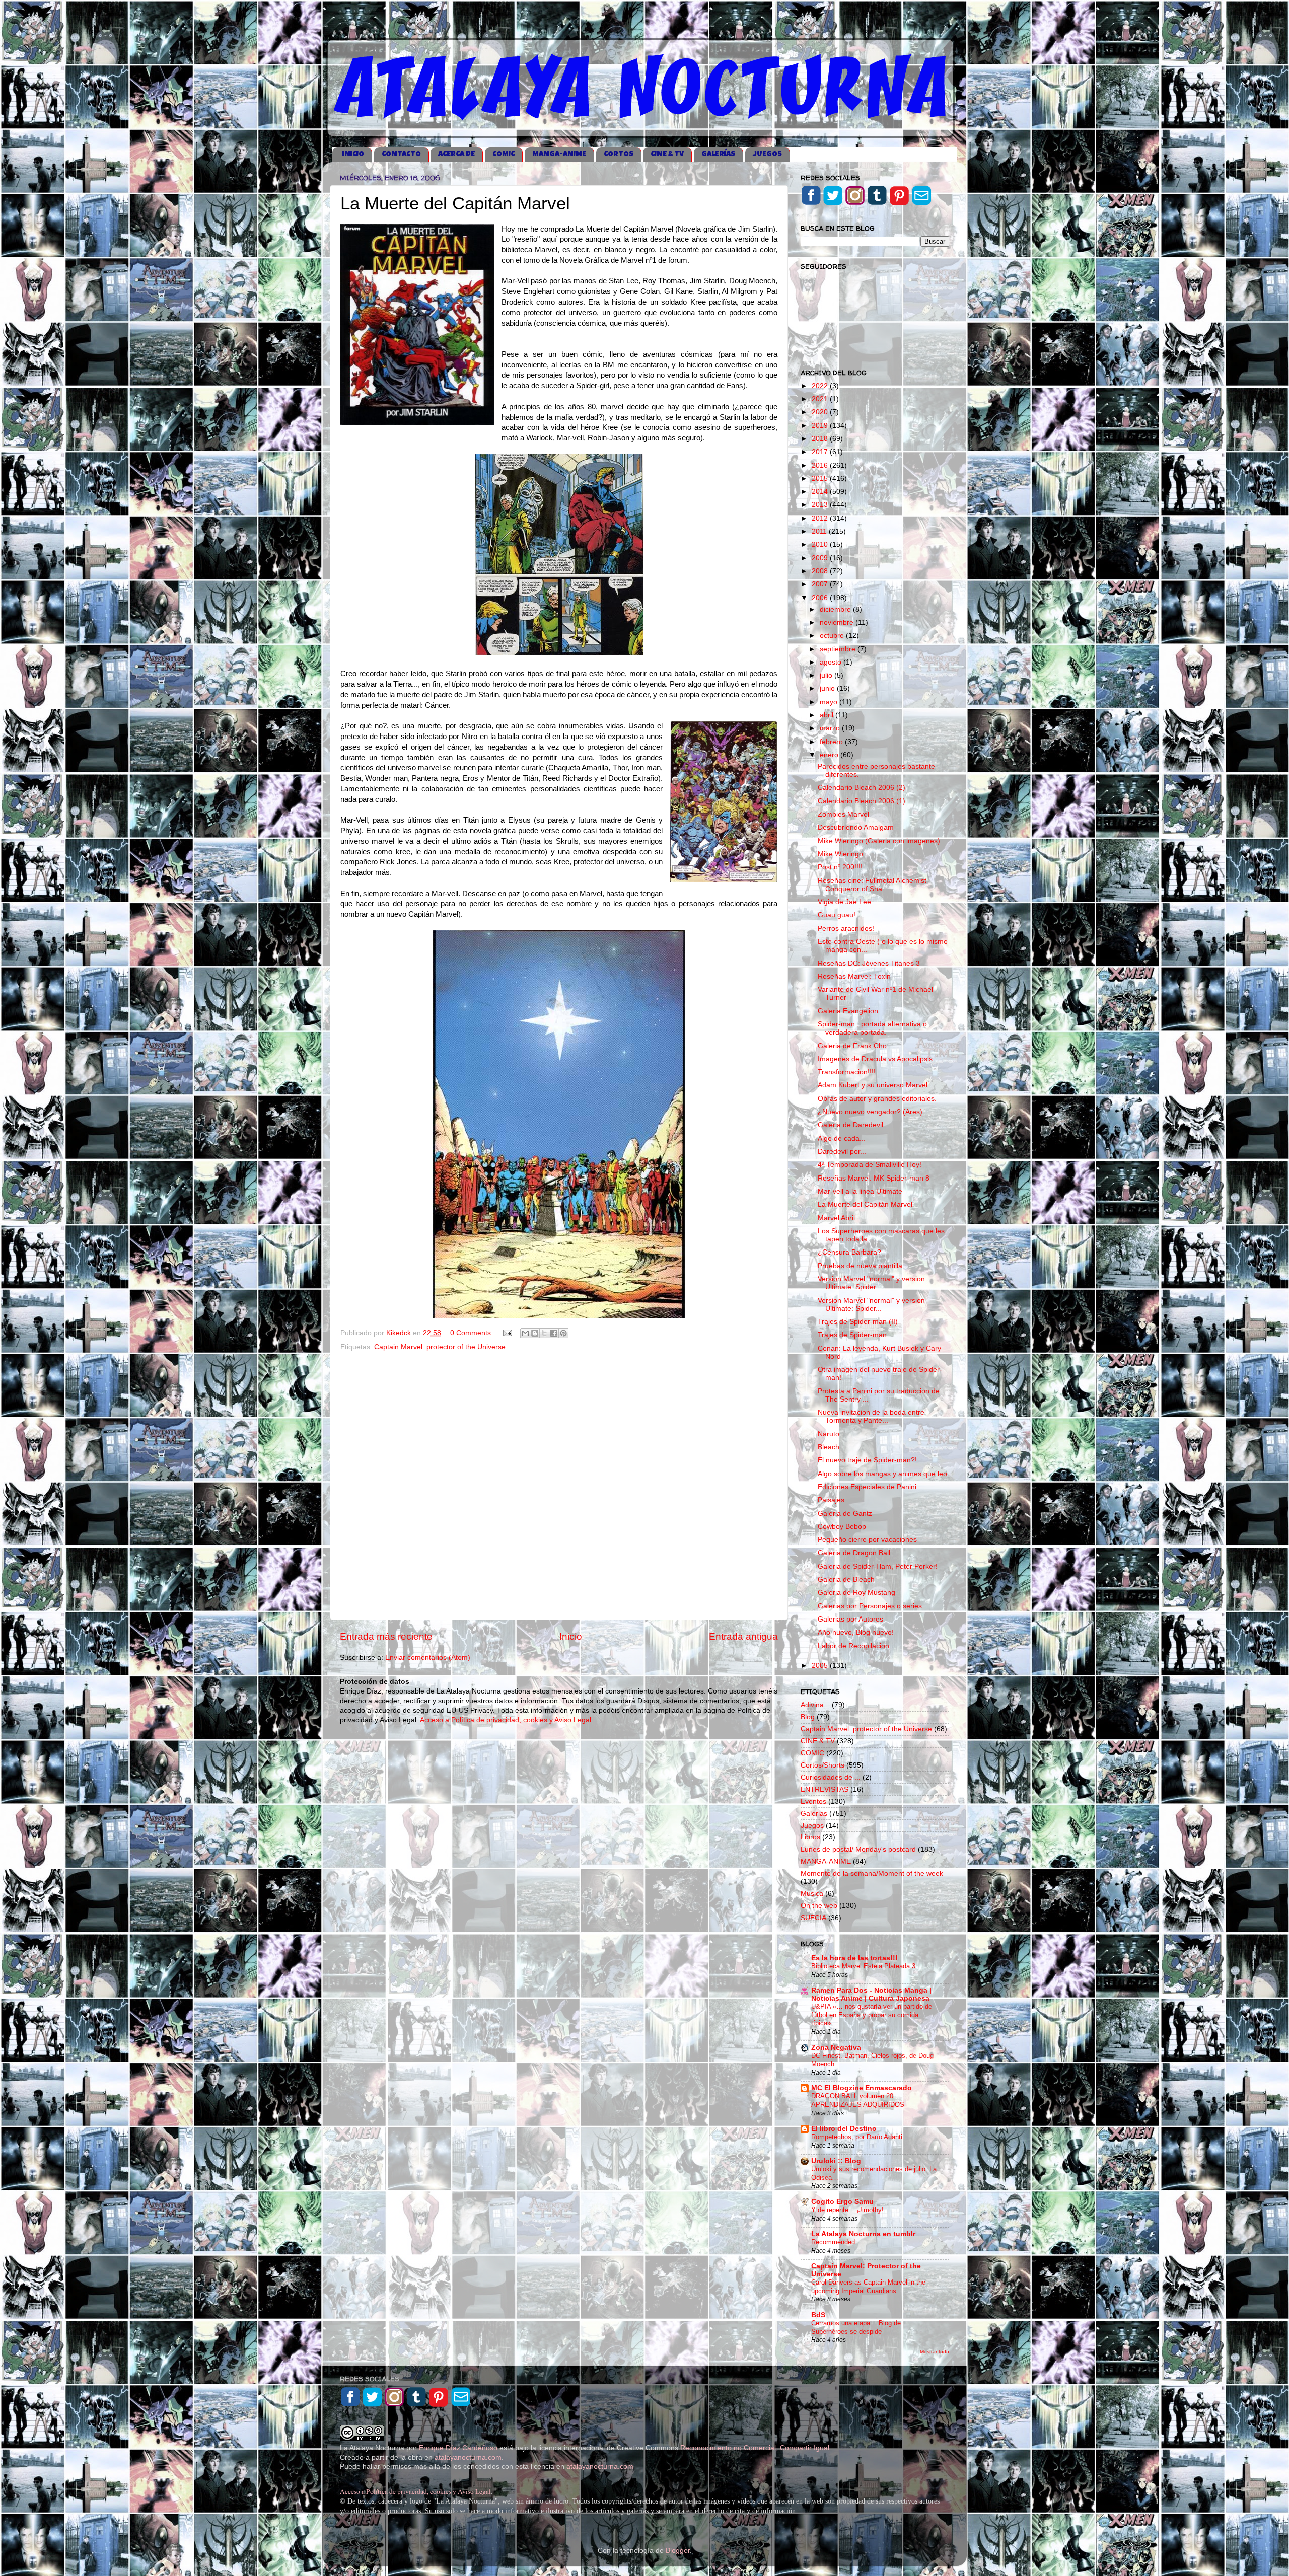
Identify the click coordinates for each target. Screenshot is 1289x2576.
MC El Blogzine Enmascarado (862, 2088)
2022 (821, 386)
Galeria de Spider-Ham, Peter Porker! (878, 1566)
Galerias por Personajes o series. (871, 1606)
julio (827, 675)
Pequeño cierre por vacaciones (867, 1540)
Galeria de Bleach (846, 1579)
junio (828, 688)
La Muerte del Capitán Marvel (865, 1204)
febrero (832, 742)
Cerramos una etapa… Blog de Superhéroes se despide (856, 2327)
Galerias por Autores (850, 1619)
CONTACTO (401, 154)
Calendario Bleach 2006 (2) (862, 788)
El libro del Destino (844, 2129)
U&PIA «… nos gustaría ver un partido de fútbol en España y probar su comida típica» (872, 2015)
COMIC (504, 154)
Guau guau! (837, 915)
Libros (810, 1837)
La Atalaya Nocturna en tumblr (863, 2234)
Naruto (829, 1434)
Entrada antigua (743, 1636)
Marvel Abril (836, 1218)
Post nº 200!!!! (840, 867)
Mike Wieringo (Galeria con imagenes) (879, 841)
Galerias (814, 1814)
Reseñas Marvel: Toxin (854, 976)
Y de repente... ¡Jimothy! (847, 2210)
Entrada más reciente (386, 1636)
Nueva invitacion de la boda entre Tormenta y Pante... (871, 1416)
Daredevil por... (842, 1152)
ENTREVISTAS (825, 1789)
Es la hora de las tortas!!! (854, 1958)
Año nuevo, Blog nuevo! (856, 1632)
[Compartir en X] (544, 1333)
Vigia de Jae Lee (844, 902)
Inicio (571, 1636)
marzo (831, 728)
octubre (833, 636)
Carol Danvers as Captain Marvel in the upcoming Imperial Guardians (868, 2287)
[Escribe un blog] (535, 1333)
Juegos (812, 1826)
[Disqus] (559, 1483)
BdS (818, 2315)
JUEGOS (767, 154)
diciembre (836, 609)
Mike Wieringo (840, 854)
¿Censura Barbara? (849, 1252)
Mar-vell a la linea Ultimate (860, 1191)
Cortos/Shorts (822, 1765)
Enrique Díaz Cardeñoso (458, 2448)
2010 (821, 544)
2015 (821, 479)
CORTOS (619, 154)
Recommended (833, 2242)
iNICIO (353, 154)
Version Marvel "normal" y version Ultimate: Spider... (871, 1283)
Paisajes (831, 1500)
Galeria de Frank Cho (852, 1046)
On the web (819, 1906)
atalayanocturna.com (468, 2457)
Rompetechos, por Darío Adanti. (858, 2137)
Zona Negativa (836, 2048)
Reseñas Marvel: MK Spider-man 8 (874, 1178)
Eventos (813, 1801)
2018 (821, 439)
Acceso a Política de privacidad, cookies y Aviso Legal (415, 2491)
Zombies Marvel (843, 814)
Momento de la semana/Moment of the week (872, 1873)
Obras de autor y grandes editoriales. (877, 1099)
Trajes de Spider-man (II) (858, 1322)
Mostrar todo (935, 2352)
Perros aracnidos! (846, 929)
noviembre (838, 622)
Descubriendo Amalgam (856, 827)
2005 (821, 1666)
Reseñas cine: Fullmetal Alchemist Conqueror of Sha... (872, 885)
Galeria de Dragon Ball (854, 1553)
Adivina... (815, 1705)
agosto (832, 662)
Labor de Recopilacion (853, 1646)
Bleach (829, 1447)
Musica (812, 1894)
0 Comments (471, 1333)
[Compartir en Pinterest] (563, 1333)
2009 (821, 558)
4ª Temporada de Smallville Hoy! (870, 1165)
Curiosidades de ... (831, 1777)
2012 (821, 518)
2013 (821, 505)
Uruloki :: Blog (836, 2161)
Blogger (678, 2551)
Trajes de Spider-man (852, 1335)
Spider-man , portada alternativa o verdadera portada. (872, 1028)
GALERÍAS (718, 154)
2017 (821, 452)
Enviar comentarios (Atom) (428, 1658)
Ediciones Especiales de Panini (867, 1487)
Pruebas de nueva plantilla (860, 1266)
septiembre (839, 649)
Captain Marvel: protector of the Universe (440, 1347)
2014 (821, 492)
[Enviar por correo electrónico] (525, 1333)
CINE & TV (667, 154)
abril (828, 715)
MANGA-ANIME (559, 154)
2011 (820, 531)
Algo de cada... (842, 1138)
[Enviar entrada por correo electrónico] (507, 1333)
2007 (821, 584)
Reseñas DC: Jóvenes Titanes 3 (869, 963)
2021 (821, 399)
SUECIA (813, 1918)
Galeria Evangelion (848, 1011)
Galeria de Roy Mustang (856, 1593)
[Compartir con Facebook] (554, 1333)
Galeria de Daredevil (850, 1125)
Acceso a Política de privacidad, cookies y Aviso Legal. (507, 1720)
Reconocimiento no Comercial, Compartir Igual (756, 2448)
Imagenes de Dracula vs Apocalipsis (875, 1059)
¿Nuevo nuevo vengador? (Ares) (870, 1112)
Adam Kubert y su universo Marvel (873, 1085)
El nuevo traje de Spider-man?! (867, 1460)
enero (830, 755)
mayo (830, 702)
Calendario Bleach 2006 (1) (862, 801)
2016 (821, 465)
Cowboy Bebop (842, 1527)
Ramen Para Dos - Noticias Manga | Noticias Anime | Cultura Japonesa (871, 1994)
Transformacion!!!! (847, 1072)
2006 (821, 598)
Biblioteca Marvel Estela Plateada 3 (863, 1966)
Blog (808, 1717)
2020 (821, 412)
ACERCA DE (456, 154)
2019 (821, 426)
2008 (821, 571)
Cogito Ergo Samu (842, 2202)
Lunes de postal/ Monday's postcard (858, 1849)
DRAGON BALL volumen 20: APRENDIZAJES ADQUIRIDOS (858, 2100)
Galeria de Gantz (845, 1514)
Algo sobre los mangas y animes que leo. (883, 1474)
